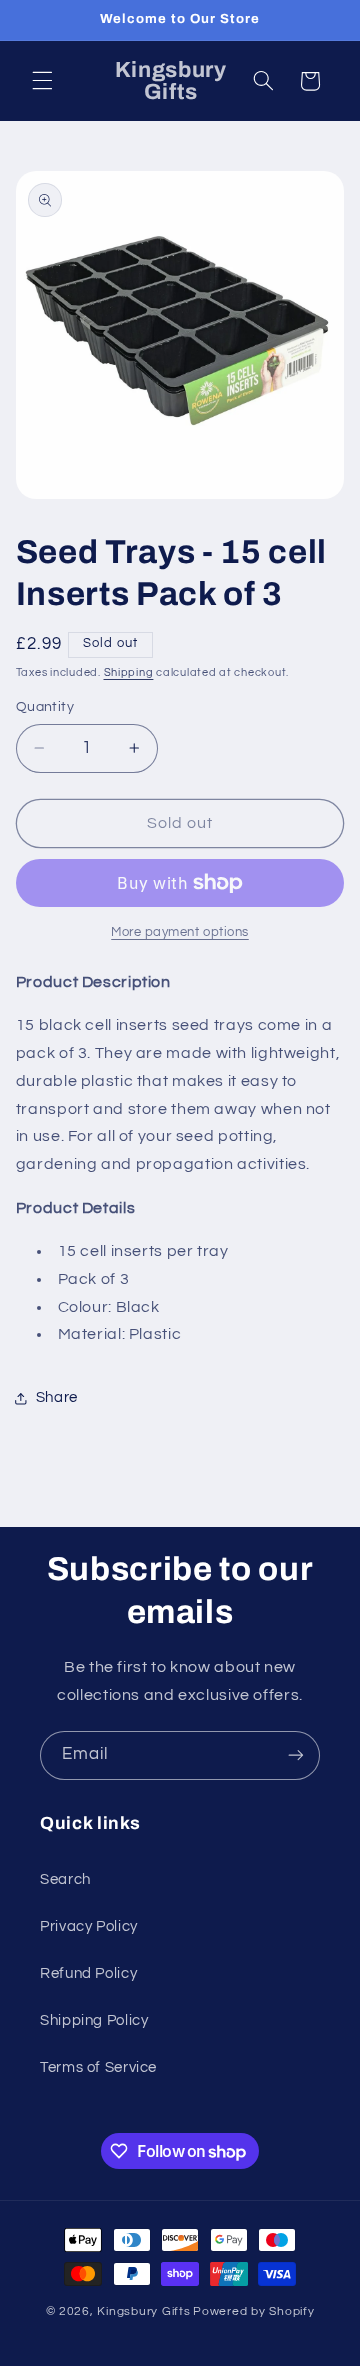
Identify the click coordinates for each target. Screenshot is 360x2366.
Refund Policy (88, 1973)
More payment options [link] (180, 932)
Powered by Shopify (253, 2311)
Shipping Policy (94, 2020)
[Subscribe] (296, 1755)
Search (65, 1879)
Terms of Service (98, 2067)
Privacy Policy (89, 1926)
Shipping (129, 672)
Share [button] (57, 1397)
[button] (42, 81)
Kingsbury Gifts (143, 2311)
